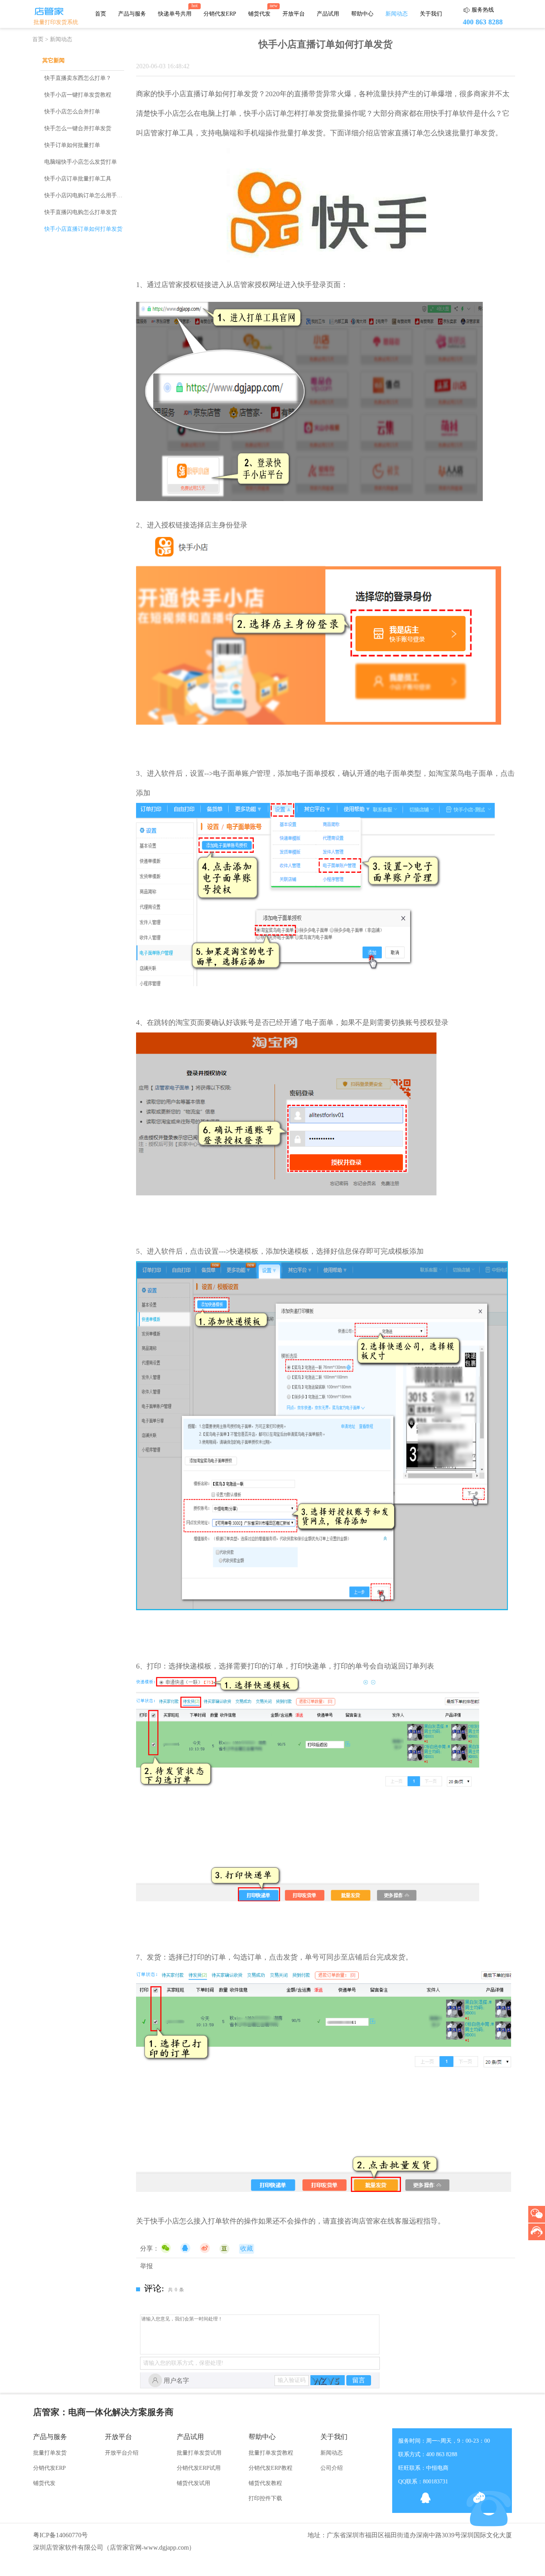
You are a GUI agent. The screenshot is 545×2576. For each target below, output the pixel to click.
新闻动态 (397, 14)
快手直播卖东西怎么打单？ (78, 78)
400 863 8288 (483, 22)
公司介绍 (332, 2468)
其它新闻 (53, 60)
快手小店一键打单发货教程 (78, 95)
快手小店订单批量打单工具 (78, 179)
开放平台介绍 (122, 2453)
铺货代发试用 (194, 2483)
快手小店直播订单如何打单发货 (83, 229)
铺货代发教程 (265, 2483)
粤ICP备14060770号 (60, 2535)
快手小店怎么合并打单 (72, 112)
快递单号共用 (175, 14)
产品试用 (328, 14)
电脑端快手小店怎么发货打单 (81, 162)
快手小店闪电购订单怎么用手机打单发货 (95, 195)
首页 (101, 14)
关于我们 (431, 14)
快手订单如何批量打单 (72, 145)
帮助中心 (362, 14)
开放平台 (294, 14)
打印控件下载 (265, 2498)
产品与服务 (132, 14)
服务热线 (483, 10)
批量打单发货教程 (271, 2453)
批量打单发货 (50, 2453)
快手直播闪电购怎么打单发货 (81, 212)
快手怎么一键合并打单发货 (78, 128)
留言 (359, 2380)
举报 (146, 2266)
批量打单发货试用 (199, 2453)
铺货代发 (259, 14)
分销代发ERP (220, 14)
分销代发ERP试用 (199, 2468)
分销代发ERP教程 (271, 2468)
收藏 (247, 2248)
